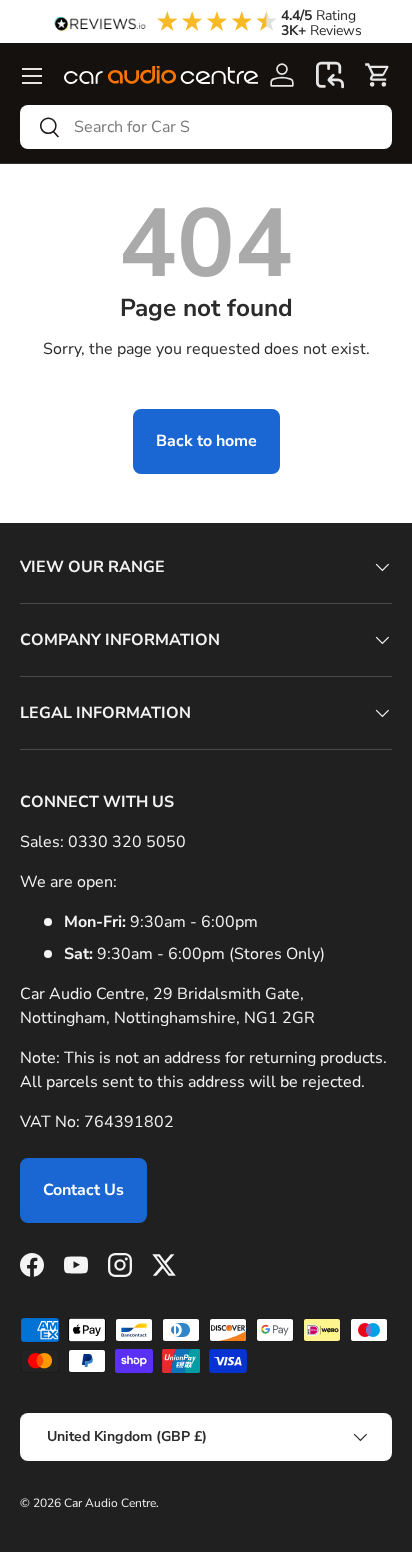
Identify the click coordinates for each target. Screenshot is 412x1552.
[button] (330, 75)
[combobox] (206, 127)
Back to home (206, 441)
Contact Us (83, 1190)
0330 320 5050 (127, 842)
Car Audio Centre (110, 1503)
